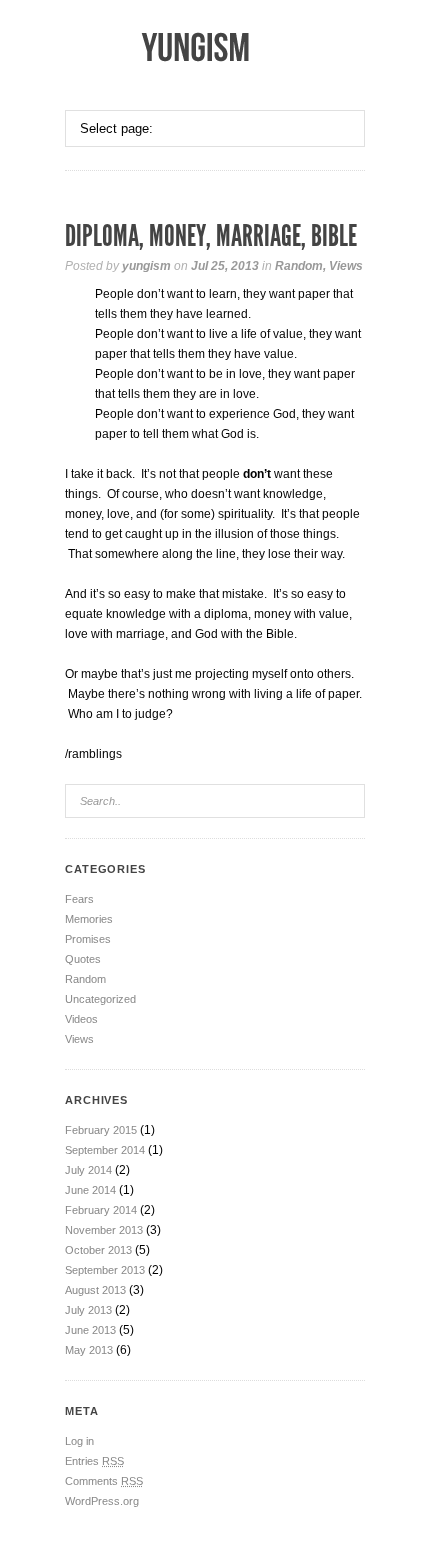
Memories (89, 919)
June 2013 (90, 1330)
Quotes (83, 959)
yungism (146, 266)
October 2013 (98, 1250)
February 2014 (101, 1210)
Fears (79, 899)
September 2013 (105, 1270)
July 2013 (88, 1310)
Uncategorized (100, 999)
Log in (79, 1441)
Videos (81, 1019)
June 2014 (90, 1190)
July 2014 (88, 1170)
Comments (104, 1481)
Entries (94, 1461)
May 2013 (89, 1350)
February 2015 (101, 1130)
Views (346, 266)
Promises (88, 939)
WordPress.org (102, 1501)
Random (299, 266)
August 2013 (95, 1290)
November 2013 (104, 1230)
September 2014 (105, 1150)
